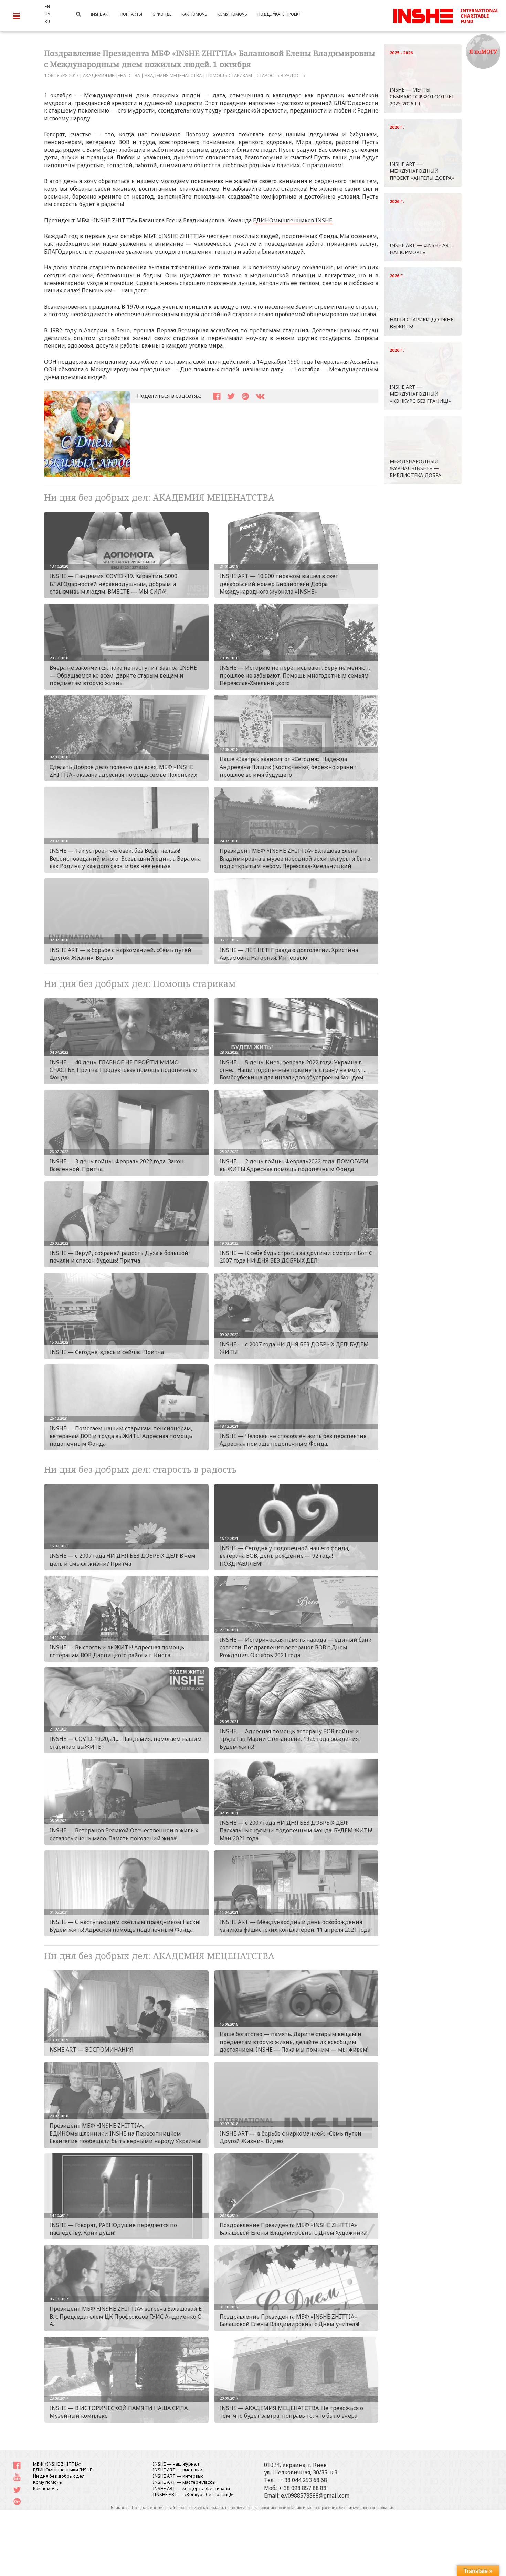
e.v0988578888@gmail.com (315, 2495)
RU (47, 21)
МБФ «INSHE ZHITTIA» (57, 2464)
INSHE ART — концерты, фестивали (191, 2488)
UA (47, 14)
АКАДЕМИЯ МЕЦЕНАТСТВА (112, 75)
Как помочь (46, 2488)
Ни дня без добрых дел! (59, 2476)
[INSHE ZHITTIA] (446, 15)
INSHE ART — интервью (178, 2476)
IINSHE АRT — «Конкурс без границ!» (193, 2494)
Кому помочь (48, 2482)
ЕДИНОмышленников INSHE (293, 220)
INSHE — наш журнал (176, 2464)
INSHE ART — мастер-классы (184, 2482)
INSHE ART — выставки (178, 2470)
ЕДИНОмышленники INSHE (63, 2470)
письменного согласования (370, 2508)
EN (47, 6)
